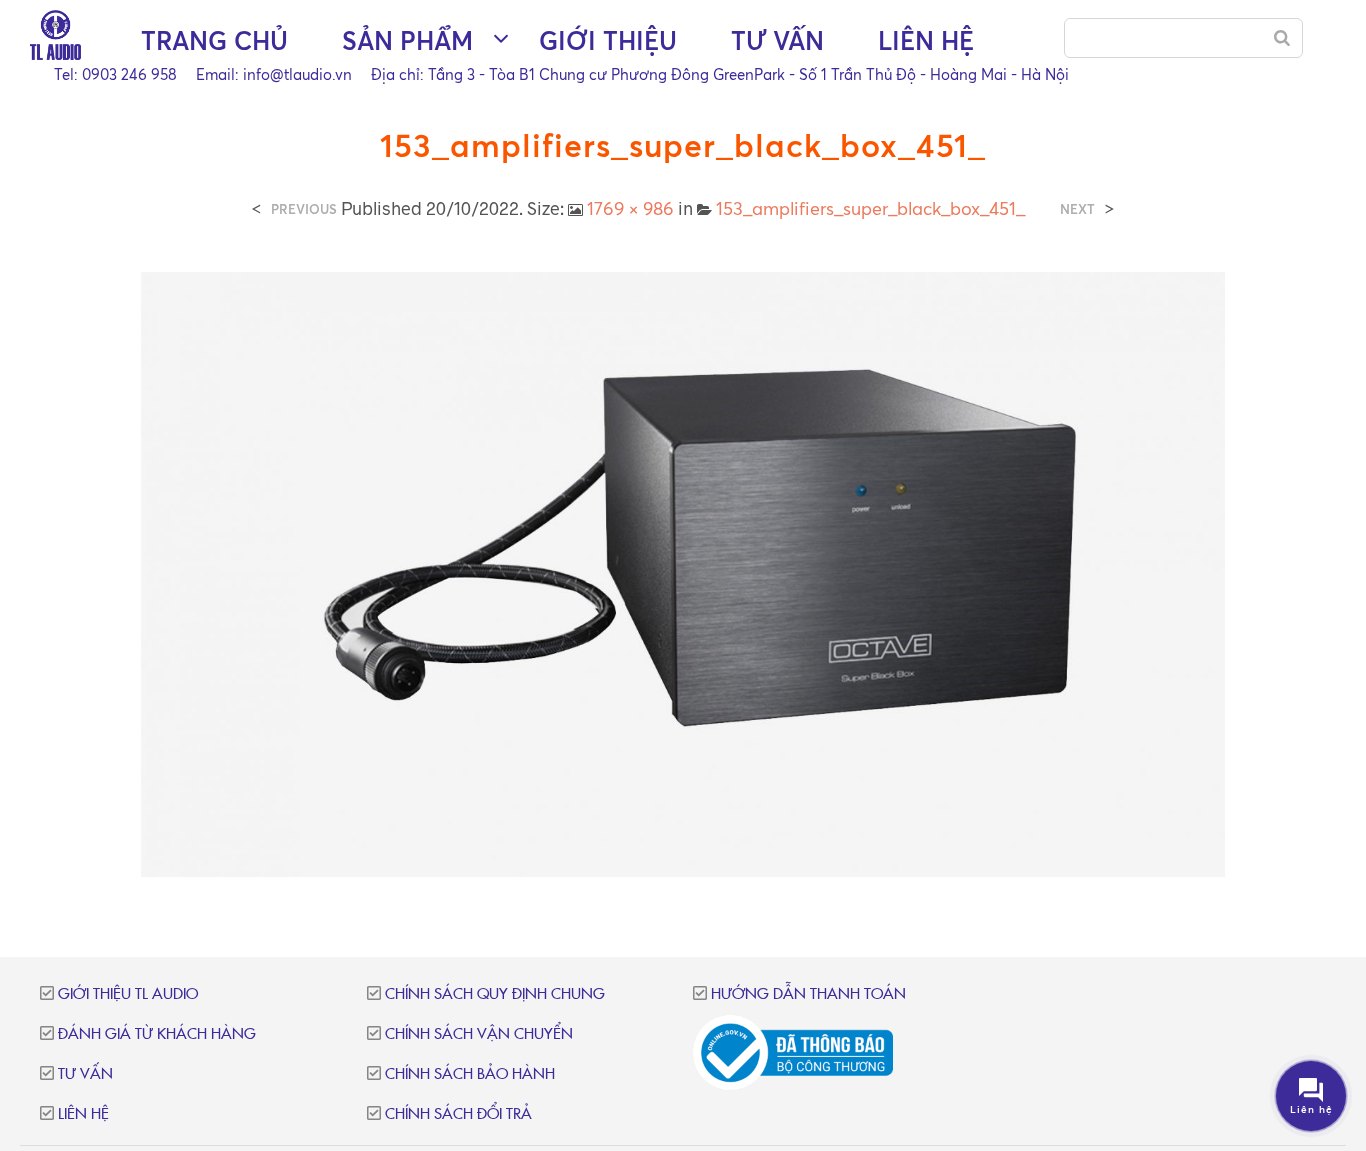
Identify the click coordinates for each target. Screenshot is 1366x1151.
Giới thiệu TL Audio (128, 994)
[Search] (1282, 38)
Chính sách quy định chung (495, 994)
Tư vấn (777, 40)
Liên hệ (926, 40)
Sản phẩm (407, 40)
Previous (304, 209)
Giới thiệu (608, 40)
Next (1077, 209)
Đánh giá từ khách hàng (157, 1034)
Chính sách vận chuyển (479, 1034)
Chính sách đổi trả (458, 1114)
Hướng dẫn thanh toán (808, 994)
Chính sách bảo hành (470, 1074)
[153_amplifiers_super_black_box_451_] (683, 572)
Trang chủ (214, 40)
